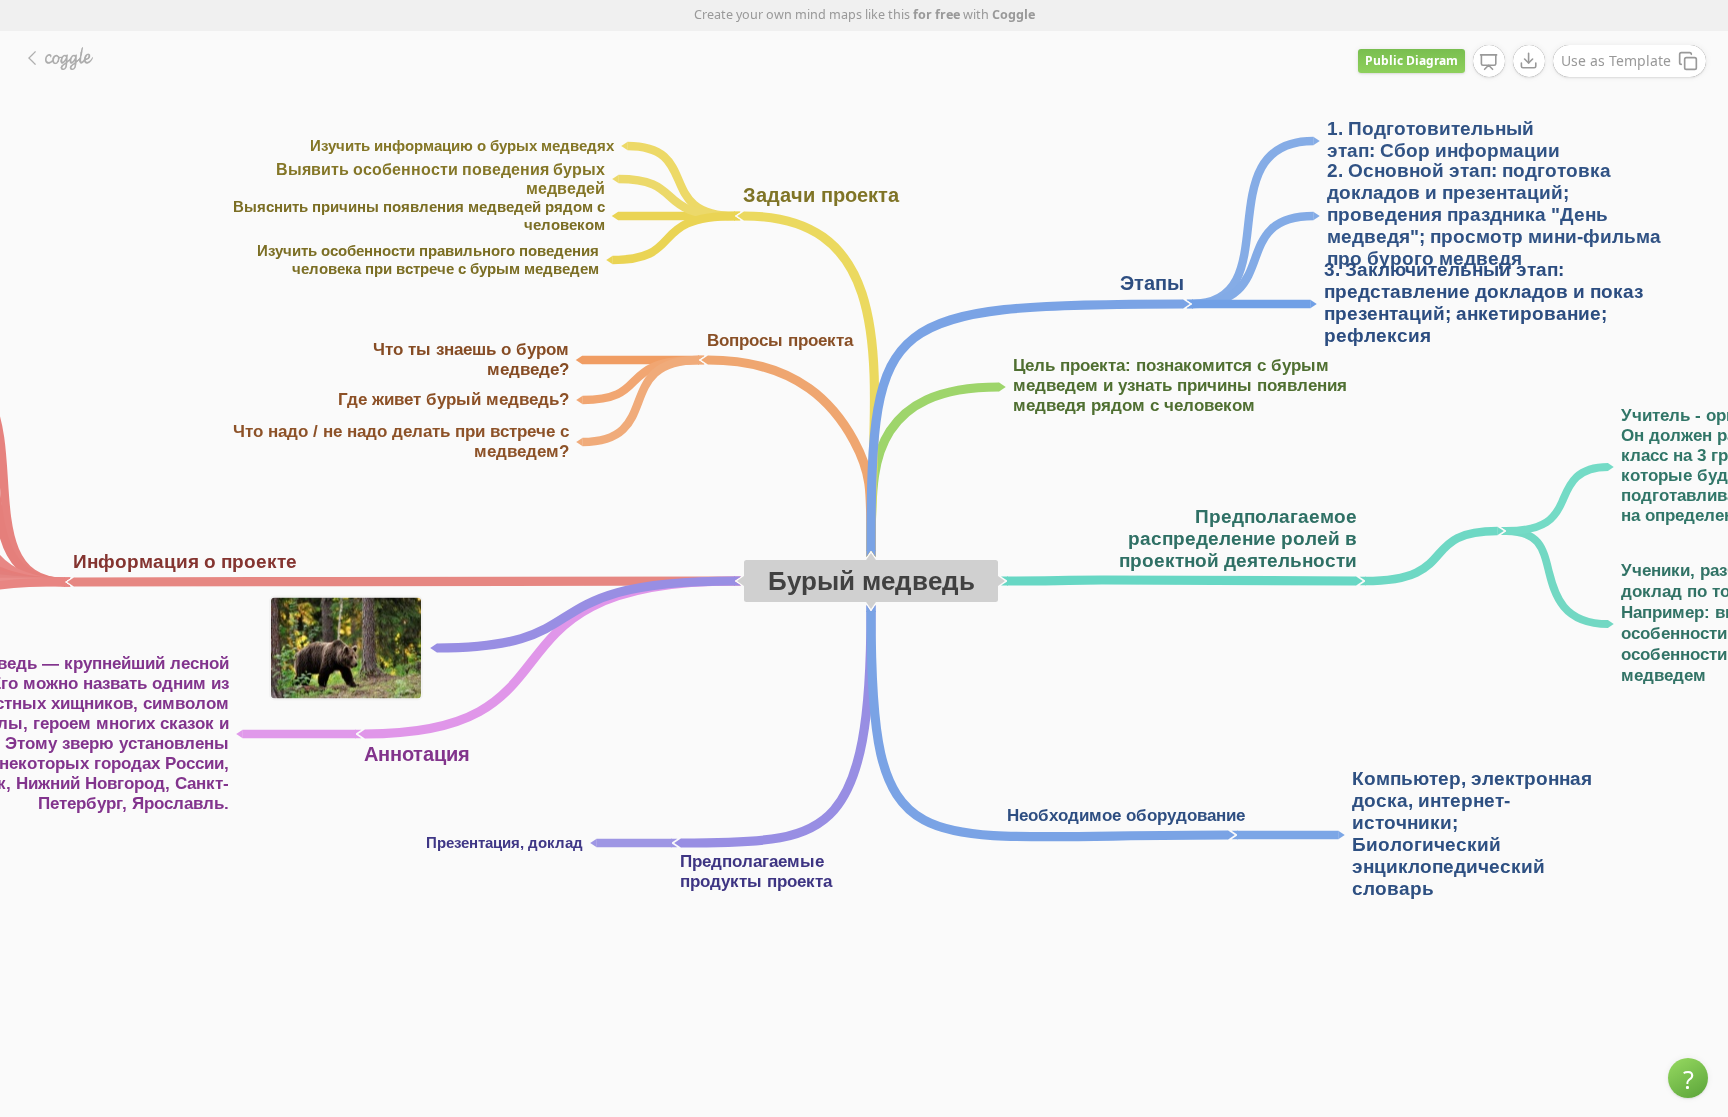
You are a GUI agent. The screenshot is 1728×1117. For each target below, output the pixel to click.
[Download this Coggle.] (1529, 61)
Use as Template (1616, 60)
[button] (1688, 1078)
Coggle (1013, 14)
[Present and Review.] (1489, 62)
